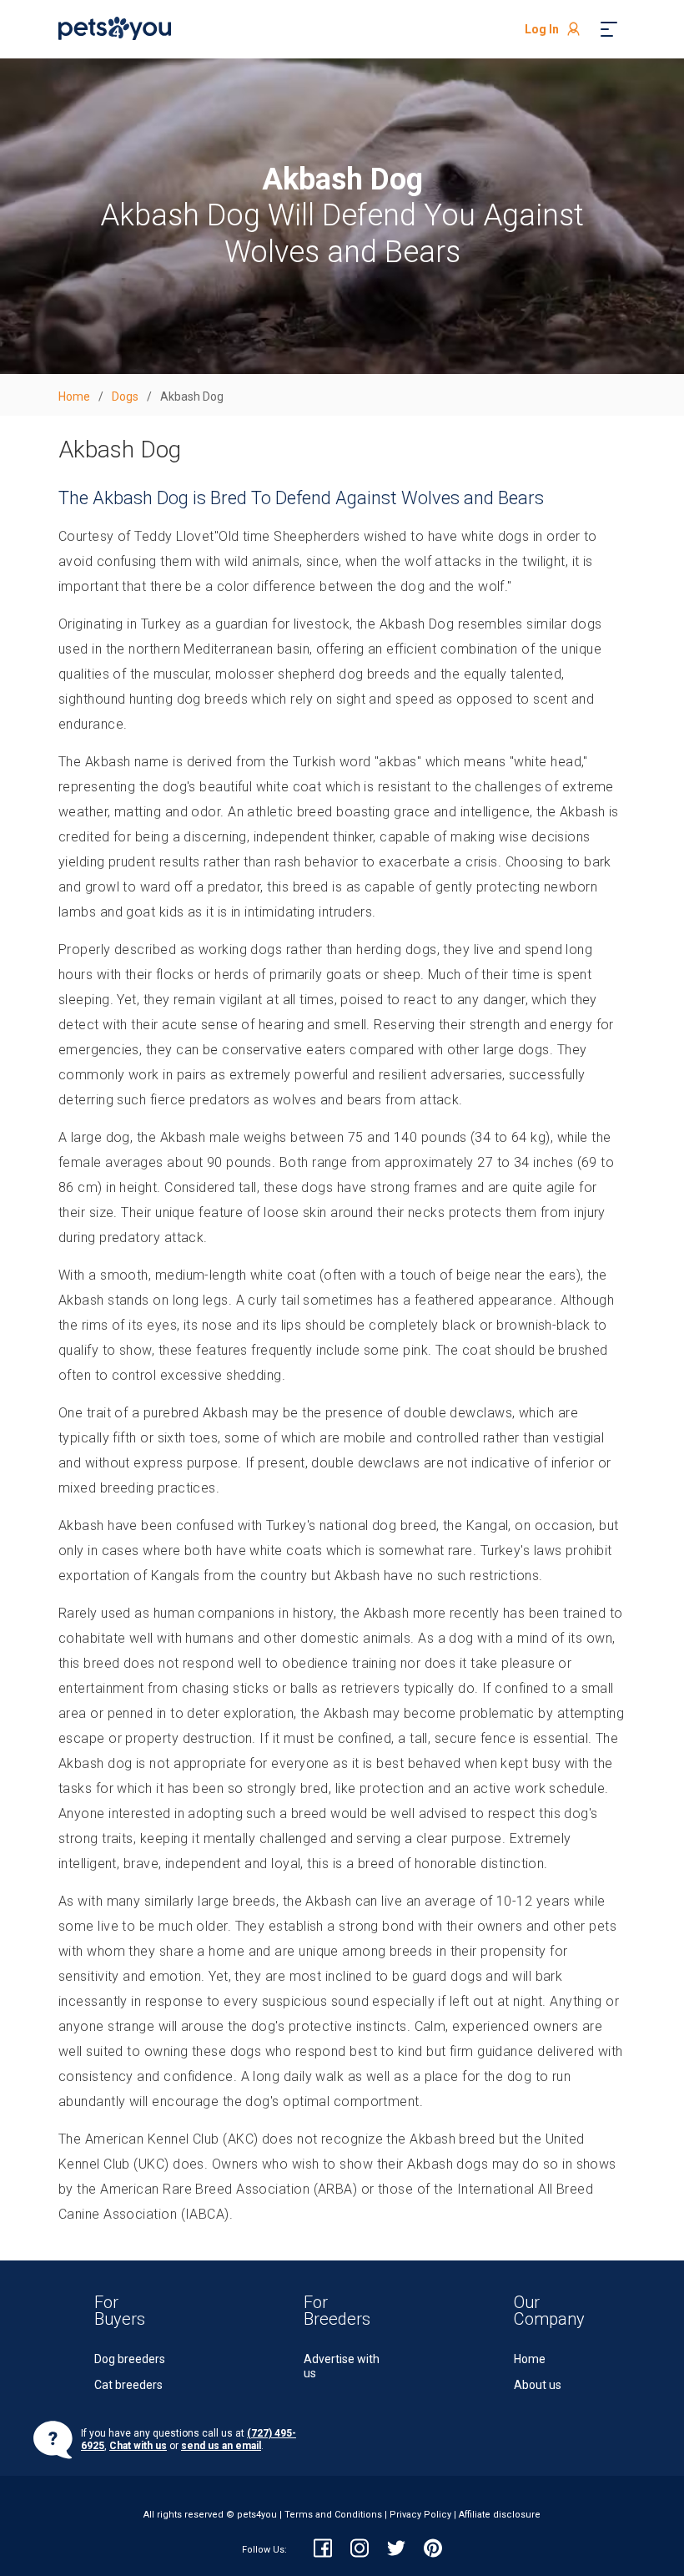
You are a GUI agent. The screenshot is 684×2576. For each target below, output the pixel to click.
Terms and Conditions (333, 2515)
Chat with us (138, 2446)
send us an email (221, 2446)
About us (538, 2385)
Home (530, 2359)
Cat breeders (128, 2385)
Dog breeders (130, 2359)
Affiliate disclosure (500, 2515)
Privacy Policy (420, 2515)
